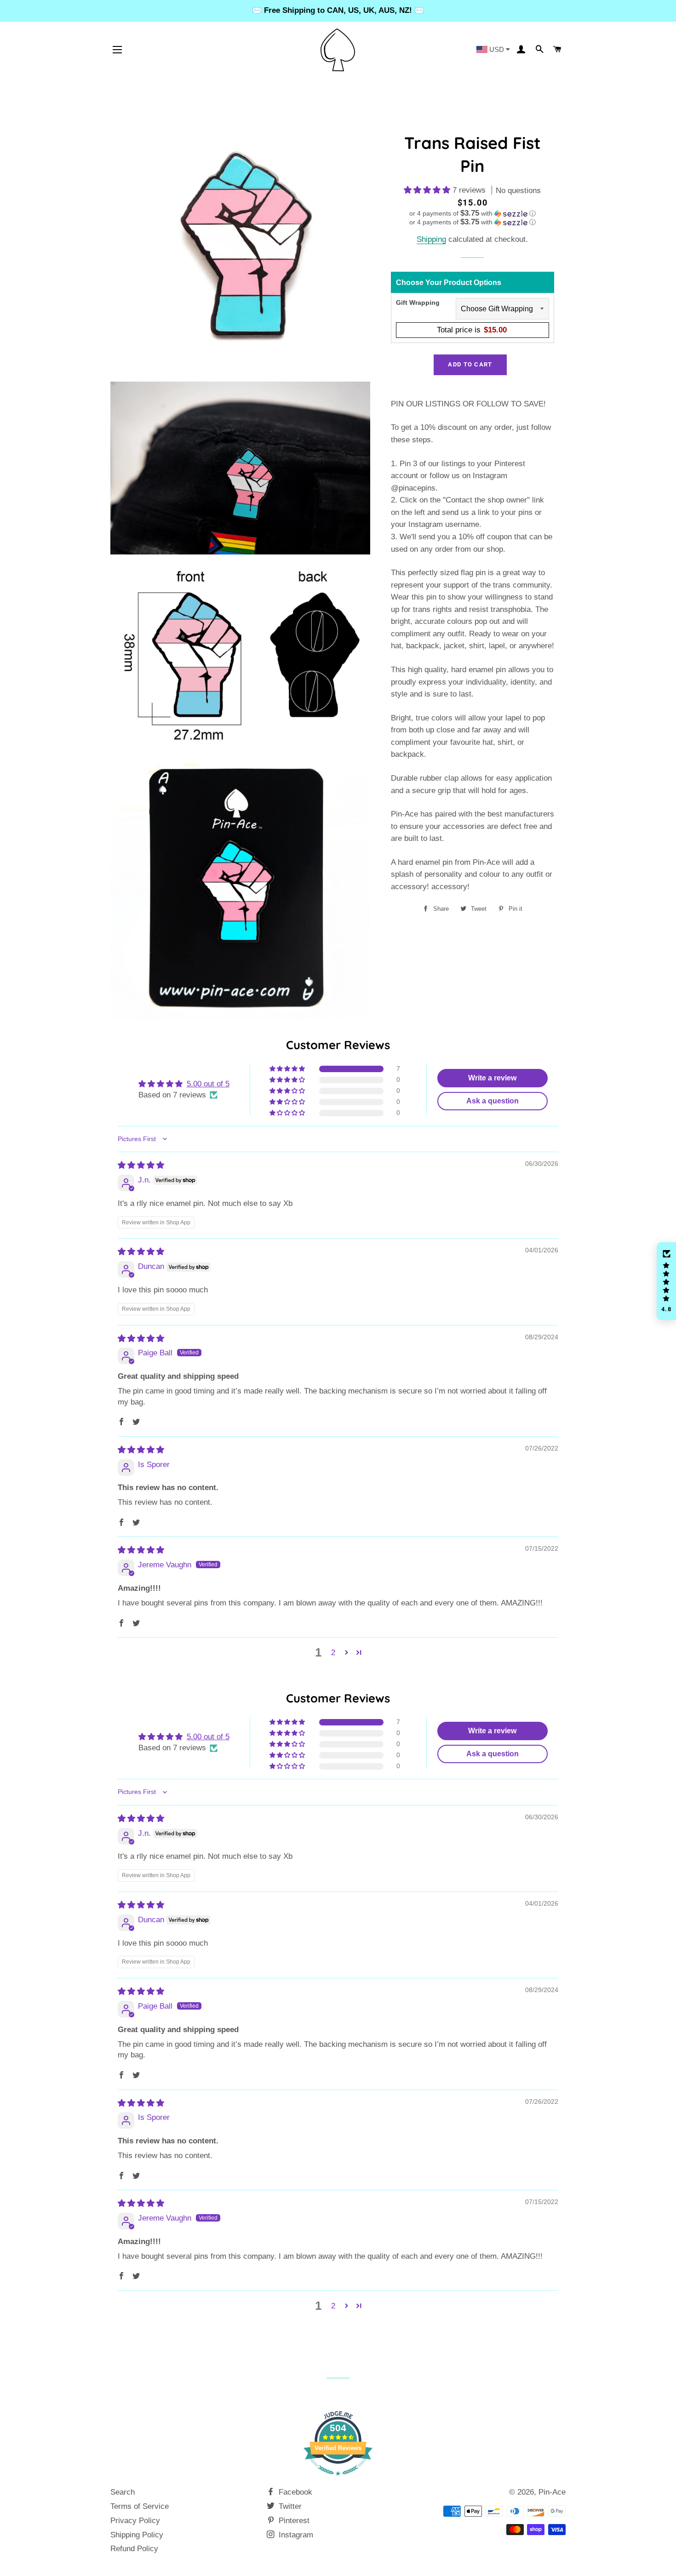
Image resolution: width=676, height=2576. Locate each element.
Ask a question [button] (493, 1101)
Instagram (295, 2535)
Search (123, 2492)
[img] (141, 1165)
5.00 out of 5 (208, 1084)
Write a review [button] (492, 1078)
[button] (428, 190)
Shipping (431, 239)
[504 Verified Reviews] (338, 2480)
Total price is (472, 330)
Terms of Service (140, 2506)
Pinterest (293, 2521)
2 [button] (333, 1653)
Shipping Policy (137, 2535)
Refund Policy (134, 2549)
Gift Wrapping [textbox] (418, 303)
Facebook (294, 2492)
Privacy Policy (135, 2521)
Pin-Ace (552, 2492)
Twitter (289, 2506)
